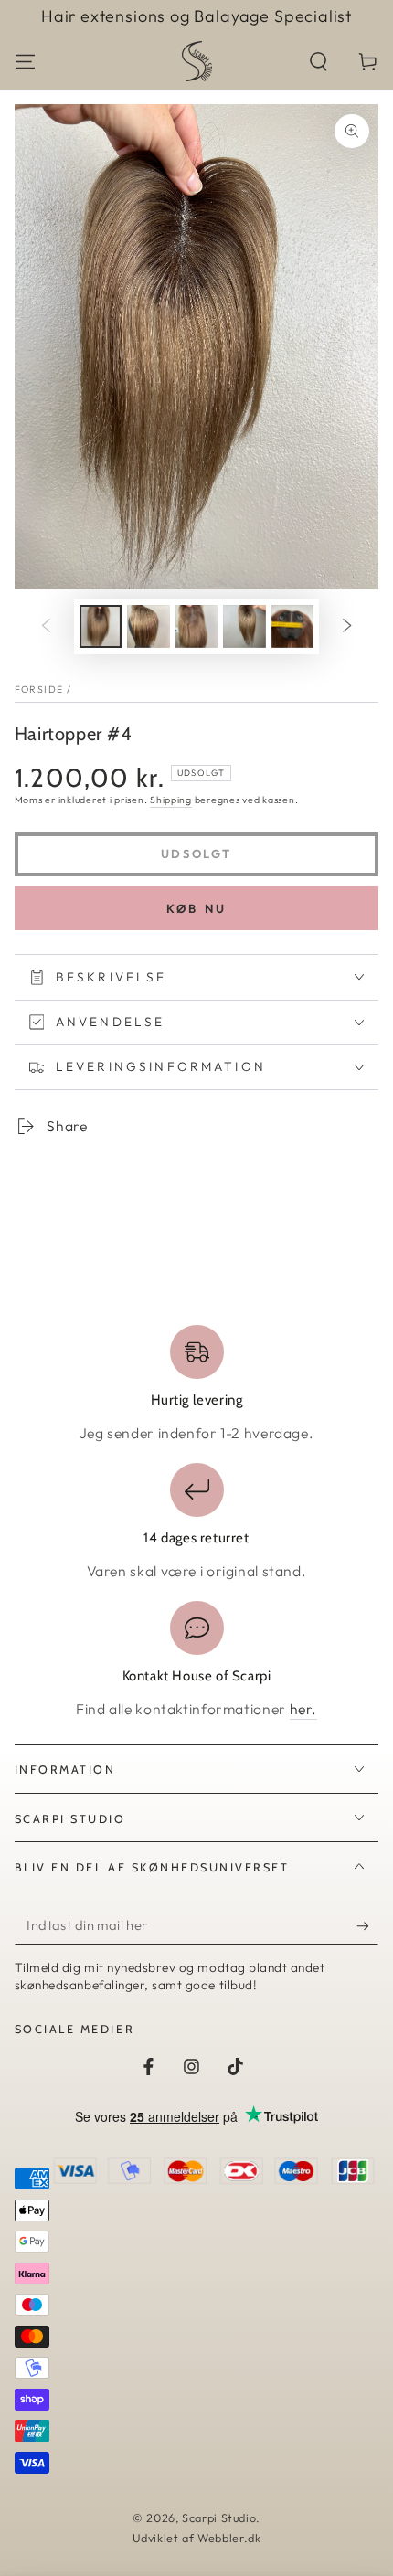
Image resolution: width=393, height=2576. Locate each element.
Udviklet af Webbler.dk (197, 2538)
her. (304, 1709)
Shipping (171, 800)
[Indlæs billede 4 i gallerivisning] (244, 626)
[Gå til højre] (347, 627)
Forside (39, 689)
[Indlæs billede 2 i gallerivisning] (148, 626)
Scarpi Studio (219, 2518)
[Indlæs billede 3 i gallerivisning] (196, 626)
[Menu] (25, 61)
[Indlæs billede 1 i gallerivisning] (101, 626)
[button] (319, 61)
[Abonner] (367, 1925)
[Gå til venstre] (46, 627)
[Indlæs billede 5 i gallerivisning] (292, 626)
